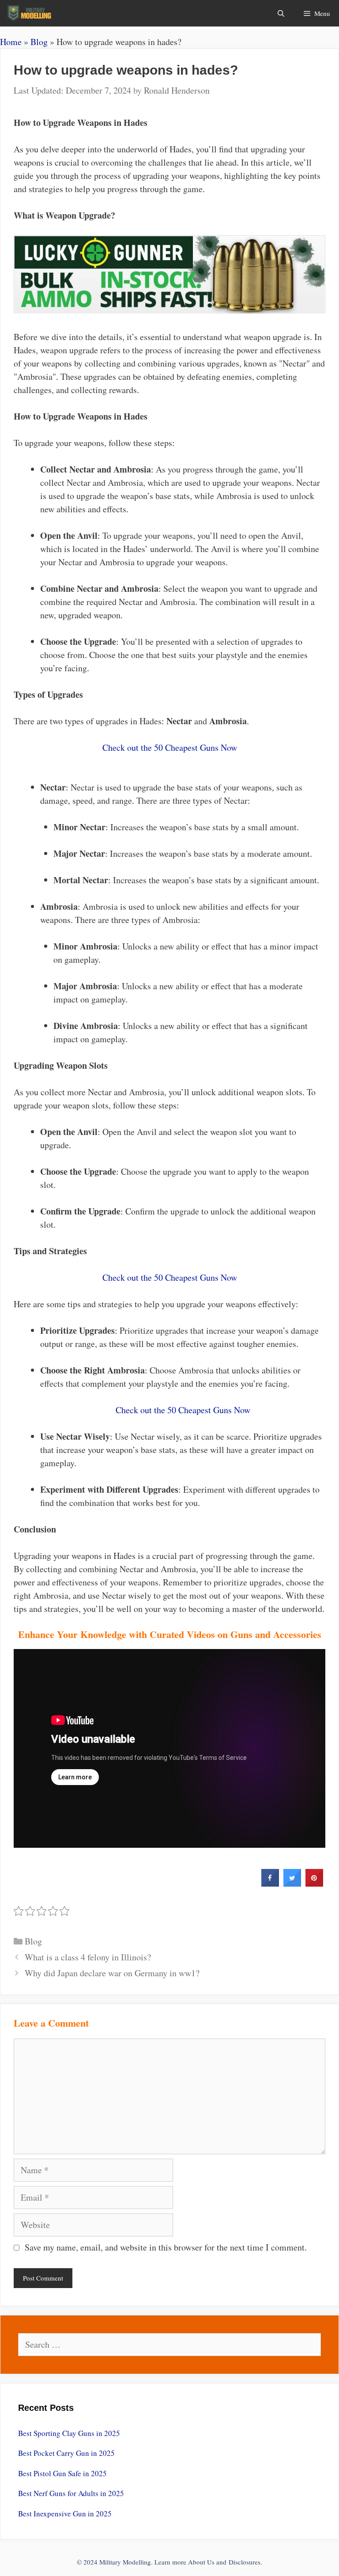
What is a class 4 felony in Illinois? (88, 1957)
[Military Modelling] (30, 13)
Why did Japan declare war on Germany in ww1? (112, 1973)
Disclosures (245, 2562)
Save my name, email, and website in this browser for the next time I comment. (166, 2247)
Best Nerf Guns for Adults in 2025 (71, 2493)
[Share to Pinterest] (314, 1884)
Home (11, 42)
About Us (201, 2562)
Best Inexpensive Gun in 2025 (65, 2514)
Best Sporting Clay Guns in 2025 (69, 2433)
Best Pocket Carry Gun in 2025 (66, 2453)
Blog (39, 42)
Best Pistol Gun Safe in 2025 (62, 2473)
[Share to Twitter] (292, 1884)
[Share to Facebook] (270, 1884)
